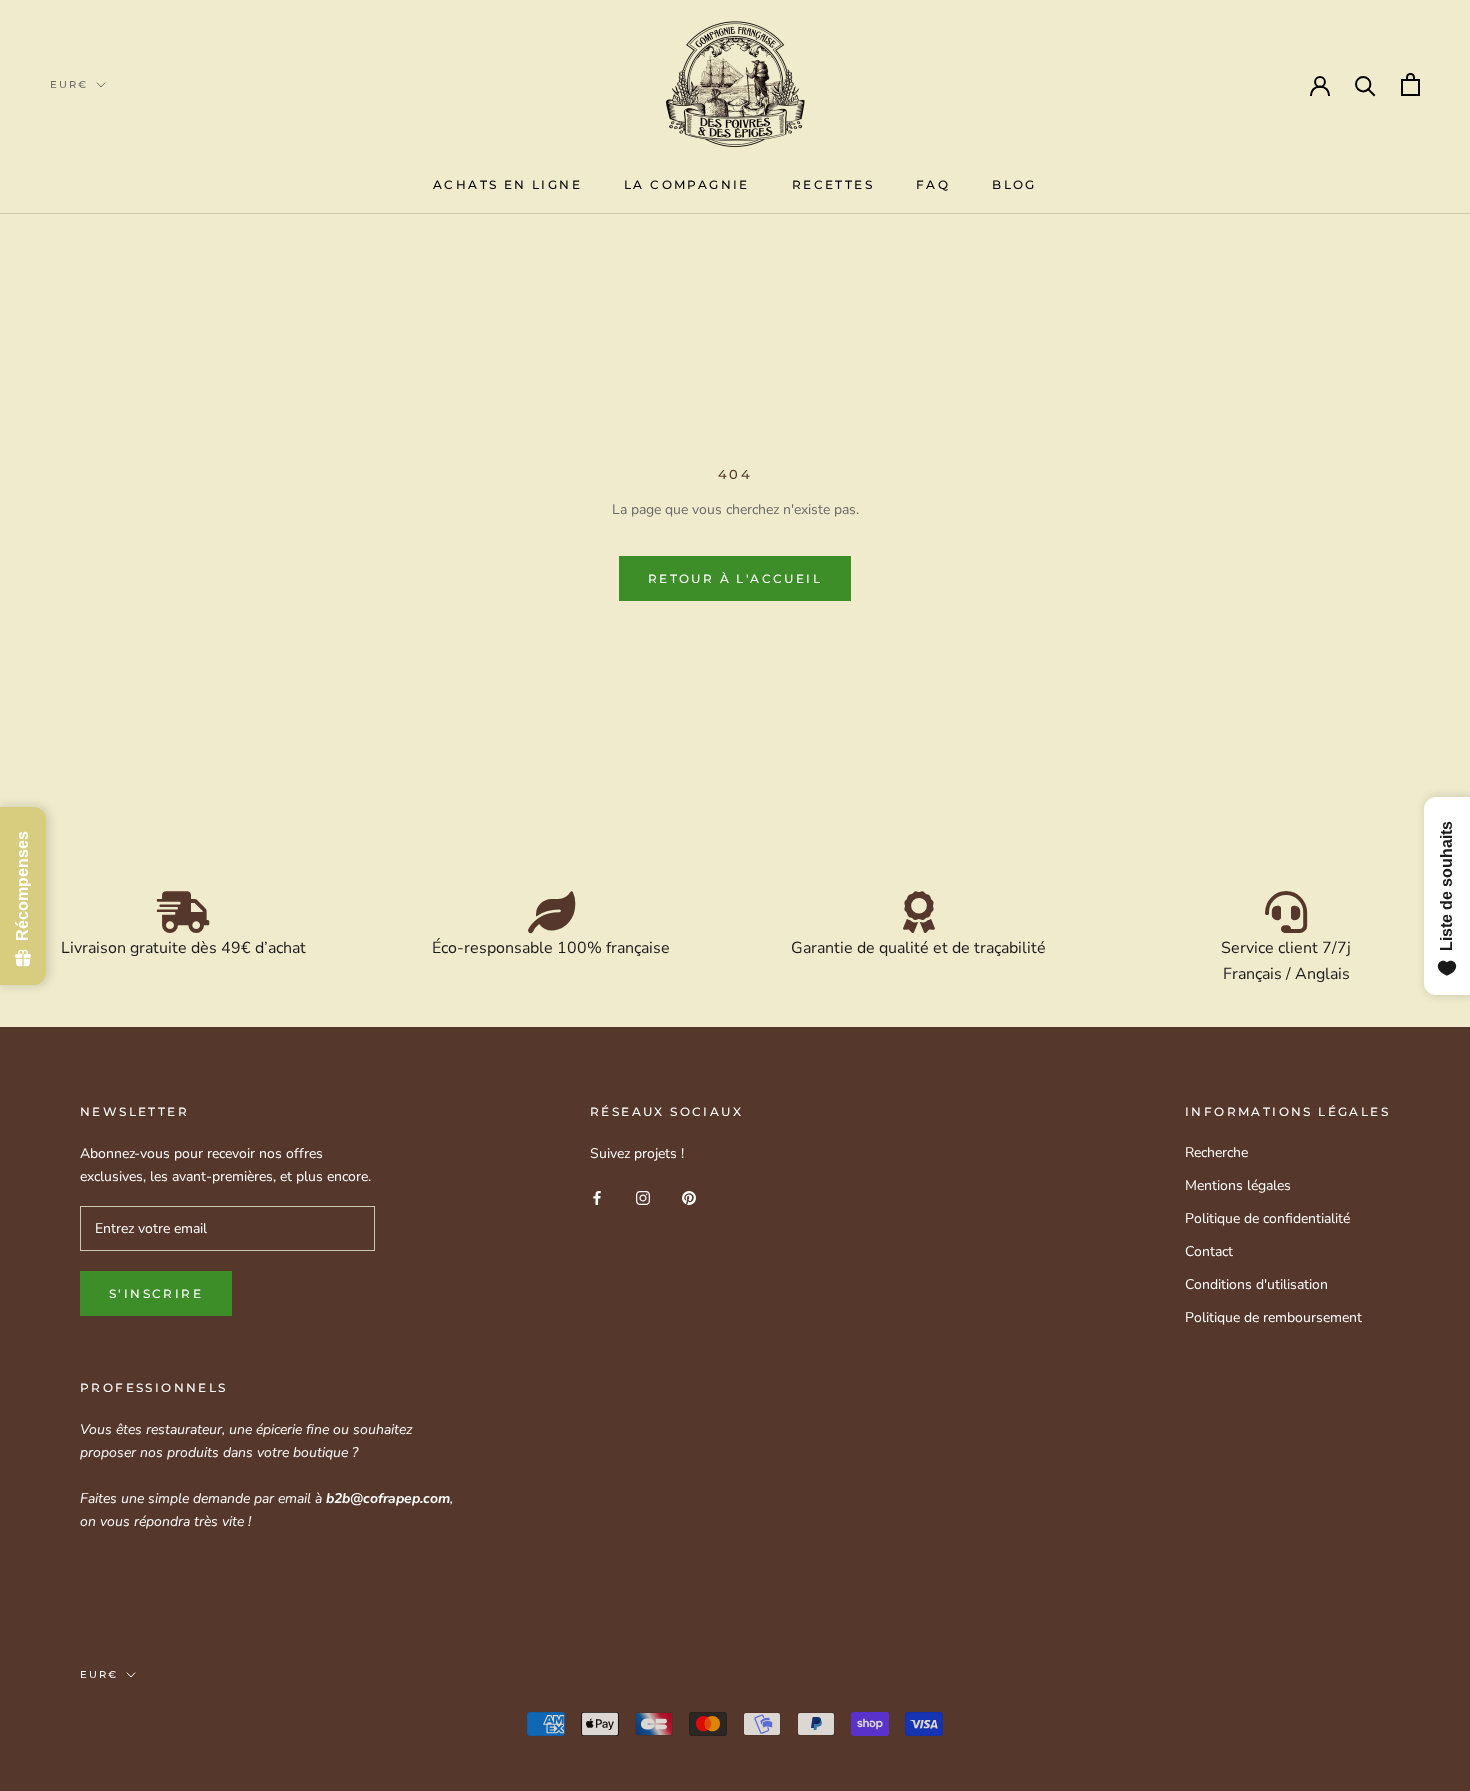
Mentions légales (1238, 1185)
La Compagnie (687, 184)
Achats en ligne (507, 184)
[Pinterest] (689, 1196)
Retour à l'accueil (735, 578)
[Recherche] (1365, 84)
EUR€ (69, 84)
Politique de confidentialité (1267, 1218)
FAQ (933, 184)
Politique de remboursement (1273, 1317)
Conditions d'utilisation (1256, 1284)
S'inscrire (156, 1293)
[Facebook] (597, 1196)
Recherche (1216, 1152)
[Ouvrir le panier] (1410, 84)
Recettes (833, 184)
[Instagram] (643, 1196)
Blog (1014, 184)
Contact (1209, 1251)
